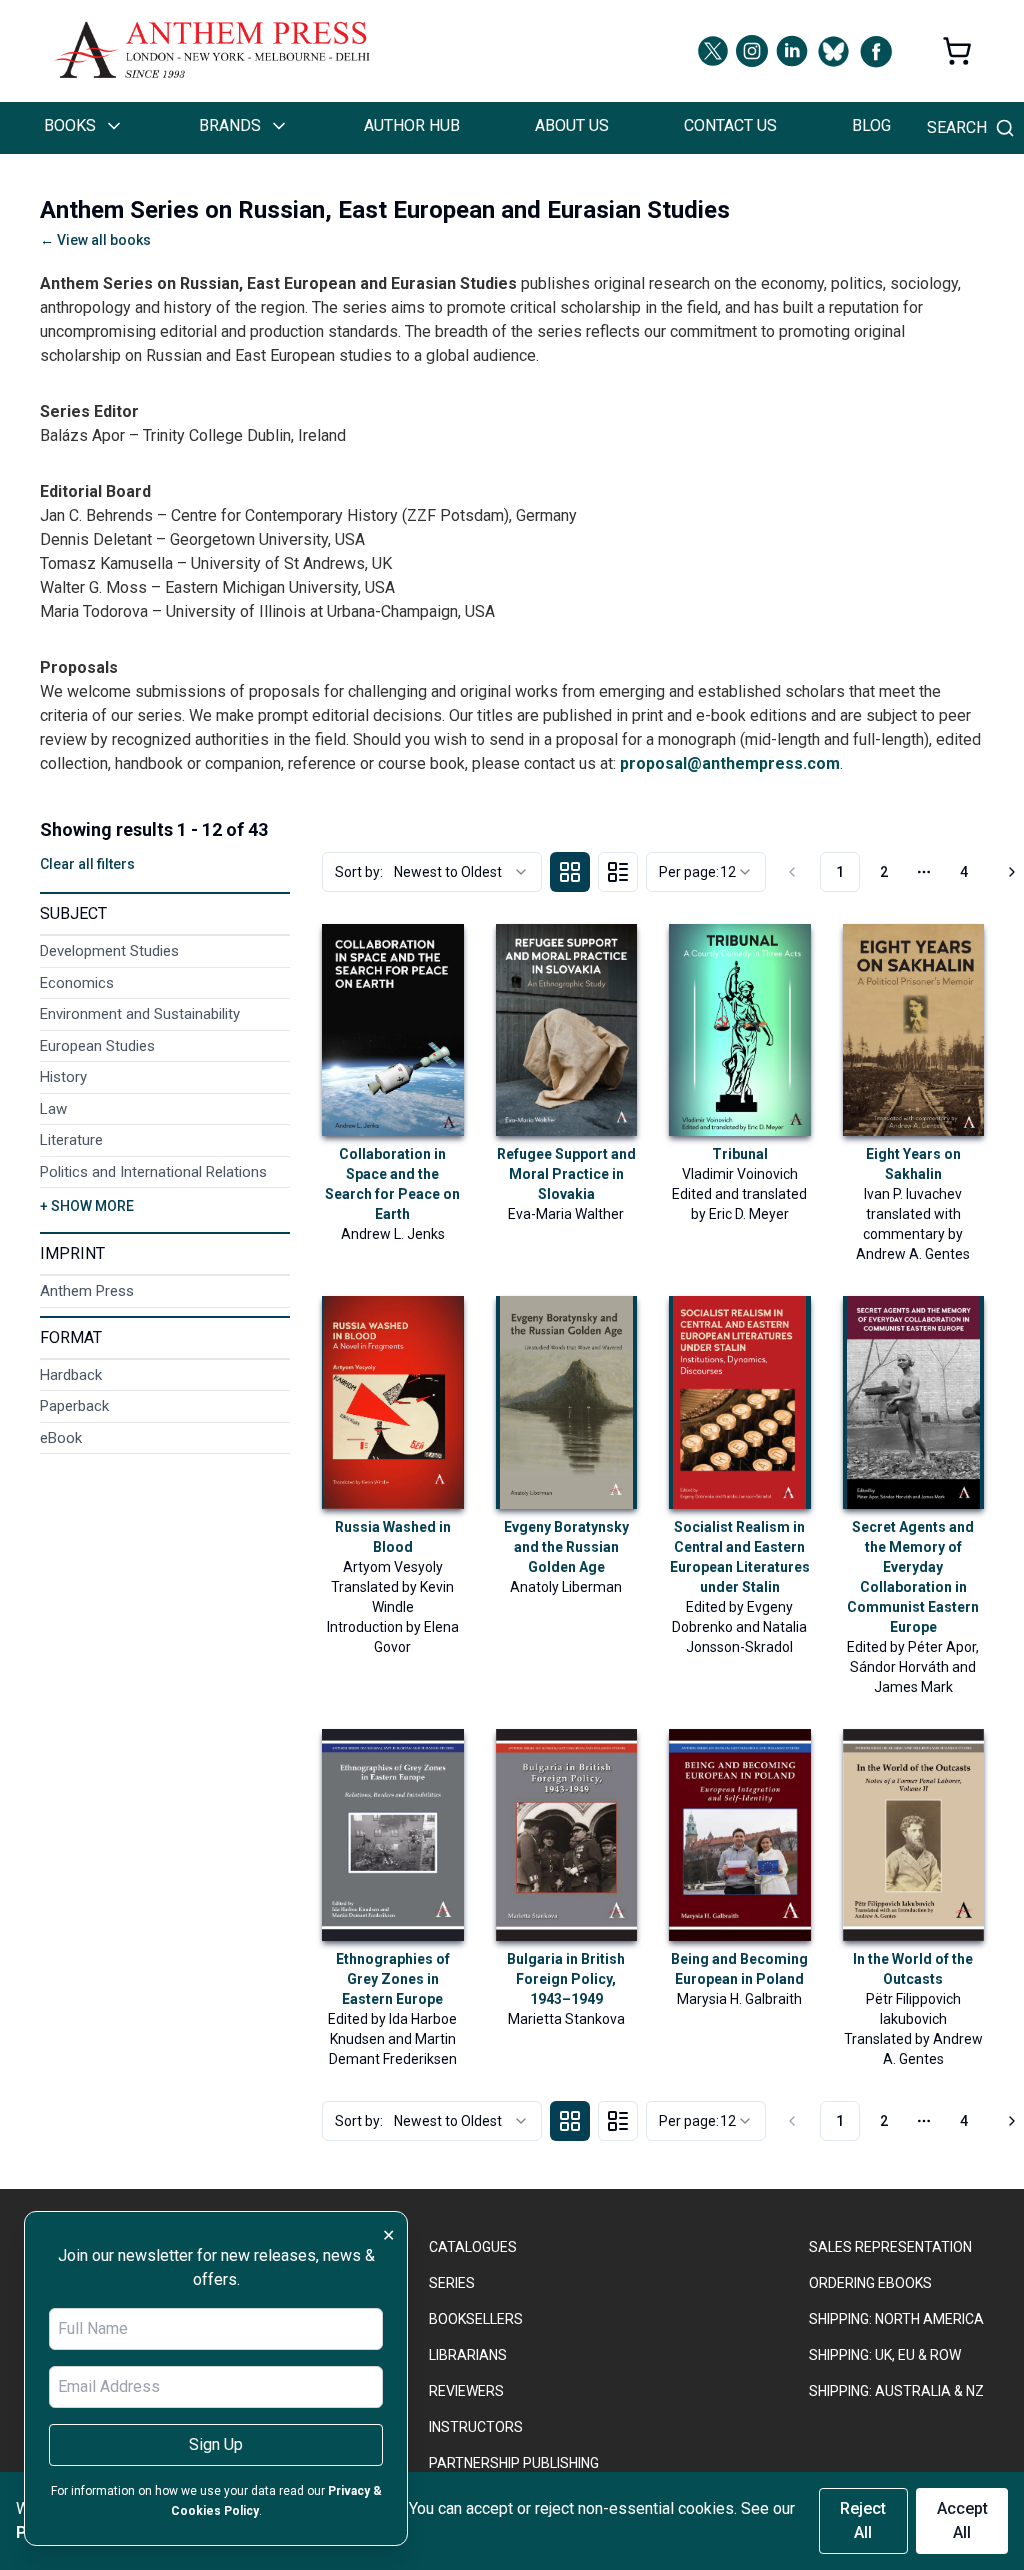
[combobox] (432, 872)
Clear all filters (87, 864)
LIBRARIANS (468, 2355)
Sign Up (216, 2444)
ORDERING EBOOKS (870, 2283)
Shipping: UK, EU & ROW (885, 2355)
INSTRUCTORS (476, 2427)
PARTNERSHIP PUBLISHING (514, 2463)
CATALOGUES (473, 2247)
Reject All (863, 2520)
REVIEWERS (466, 2391)
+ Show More (87, 1206)
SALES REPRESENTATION (890, 2247)
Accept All (962, 2520)
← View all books (95, 240)
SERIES (452, 2283)
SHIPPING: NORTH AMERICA (896, 2319)
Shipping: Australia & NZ (896, 2391)
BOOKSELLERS (476, 2319)
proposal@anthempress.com (730, 763)
